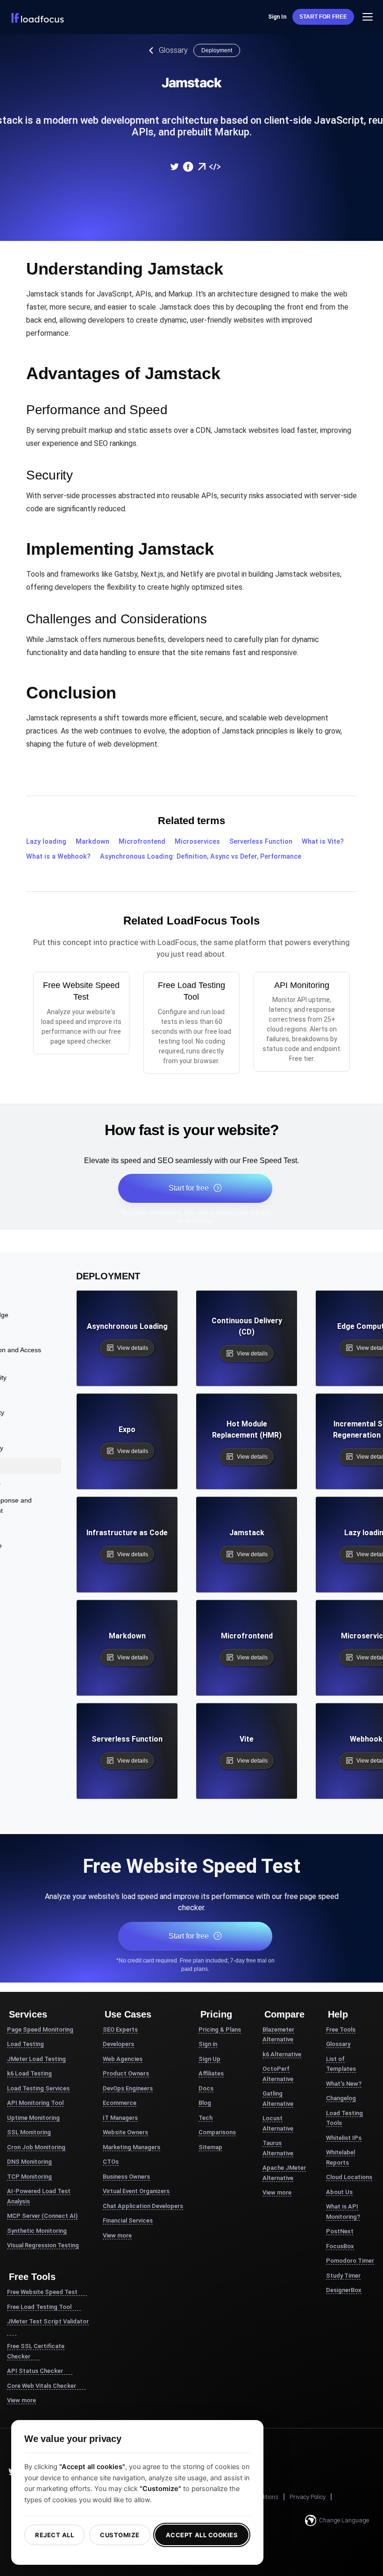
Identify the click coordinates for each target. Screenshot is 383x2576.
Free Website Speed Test (42, 2292)
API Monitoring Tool (35, 2103)
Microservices (197, 842)
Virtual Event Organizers (136, 2191)
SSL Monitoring (29, 2132)
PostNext (340, 2231)
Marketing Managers (131, 2147)
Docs (206, 2088)
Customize (120, 2535)
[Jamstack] (174, 167)
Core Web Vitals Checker (42, 2386)
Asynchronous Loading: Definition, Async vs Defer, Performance (201, 857)
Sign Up (209, 2059)
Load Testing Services (38, 2088)
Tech (206, 2118)
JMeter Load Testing (36, 2059)
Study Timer (343, 2276)
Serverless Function (261, 842)
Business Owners (126, 2177)
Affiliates (211, 2073)
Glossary (173, 50)
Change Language (344, 2520)
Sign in (208, 2044)
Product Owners (126, 2073)
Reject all (54, 2535)
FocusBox (340, 2246)
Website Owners (125, 2132)
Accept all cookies (202, 2535)
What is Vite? (323, 842)
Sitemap (210, 2147)
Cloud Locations (349, 2177)
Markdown (92, 842)
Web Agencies (123, 2059)
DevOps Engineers (128, 2088)
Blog (205, 2103)
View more (21, 2400)
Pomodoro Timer (350, 2261)
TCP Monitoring (29, 2177)
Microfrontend (142, 842)
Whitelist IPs (344, 2138)
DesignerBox (344, 2290)
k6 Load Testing (29, 2073)
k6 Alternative (282, 2054)
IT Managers (120, 2118)
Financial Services (128, 2220)
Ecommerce (120, 2103)
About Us (339, 2192)
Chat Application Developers (143, 2206)
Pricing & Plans (220, 2029)
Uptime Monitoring (33, 2118)
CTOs (111, 2162)
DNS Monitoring (29, 2162)
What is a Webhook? (58, 857)
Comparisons (217, 2132)
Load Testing (25, 2044)
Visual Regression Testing (43, 2245)
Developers (118, 2044)
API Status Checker (35, 2371)
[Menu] (368, 17)
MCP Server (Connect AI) (42, 2216)
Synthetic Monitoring (37, 2231)
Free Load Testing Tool (39, 2307)
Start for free (323, 17)
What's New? (344, 2084)
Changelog (341, 2098)
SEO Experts (120, 2029)
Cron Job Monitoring (36, 2147)
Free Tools (341, 2029)
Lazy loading (46, 842)
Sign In (277, 17)
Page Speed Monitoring (40, 2029)
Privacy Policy (308, 2497)
